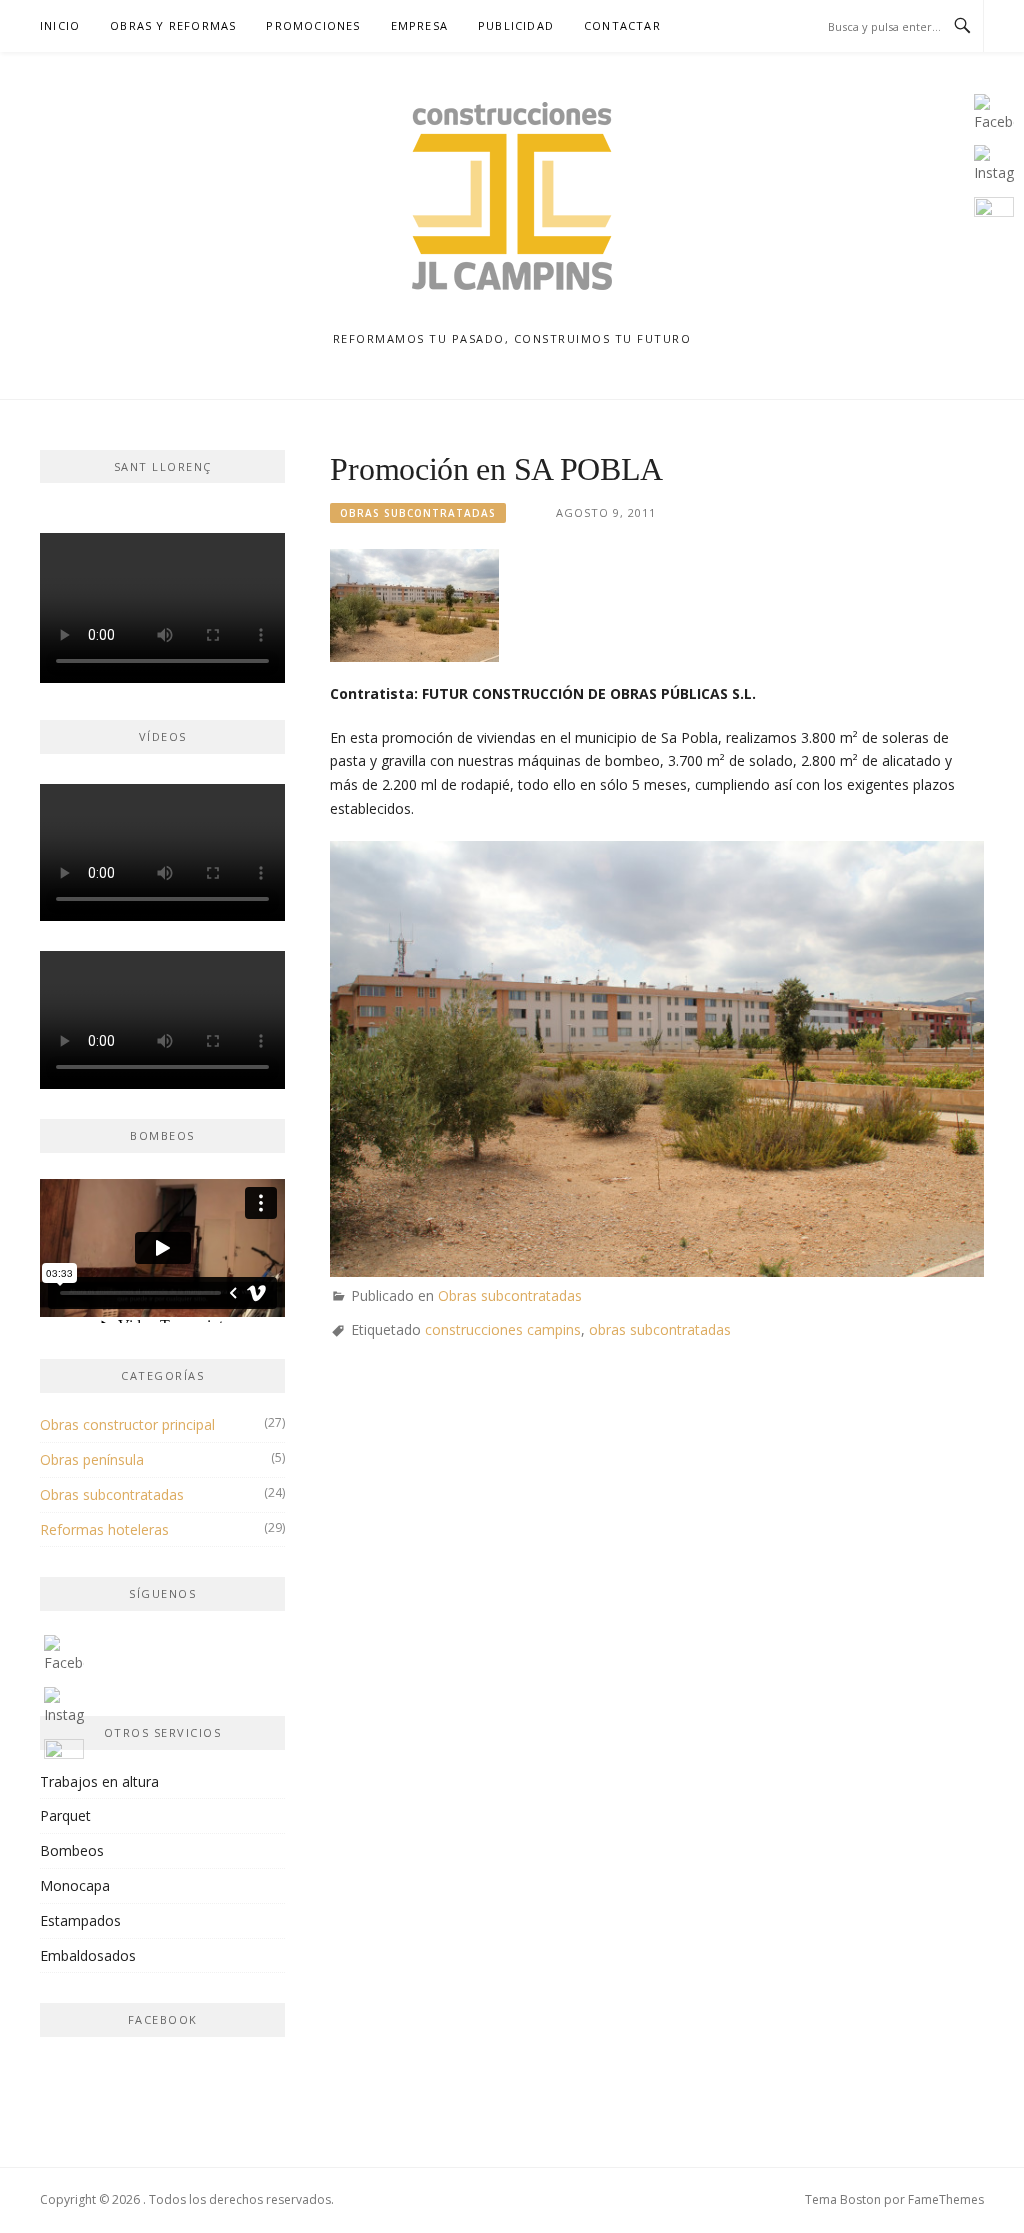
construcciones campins (503, 1329)
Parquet (65, 1815)
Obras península (92, 1459)
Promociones (313, 25)
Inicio (60, 25)
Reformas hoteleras (104, 1529)
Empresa (419, 25)
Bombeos (72, 1850)
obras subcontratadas (660, 1329)
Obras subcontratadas (418, 513)
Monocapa (75, 1885)
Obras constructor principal (127, 1424)
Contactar (622, 25)
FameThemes (946, 2199)
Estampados (80, 1920)
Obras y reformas (173, 25)
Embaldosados (88, 1955)
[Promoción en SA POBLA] (414, 603)
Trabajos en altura (99, 1781)
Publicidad (516, 25)
